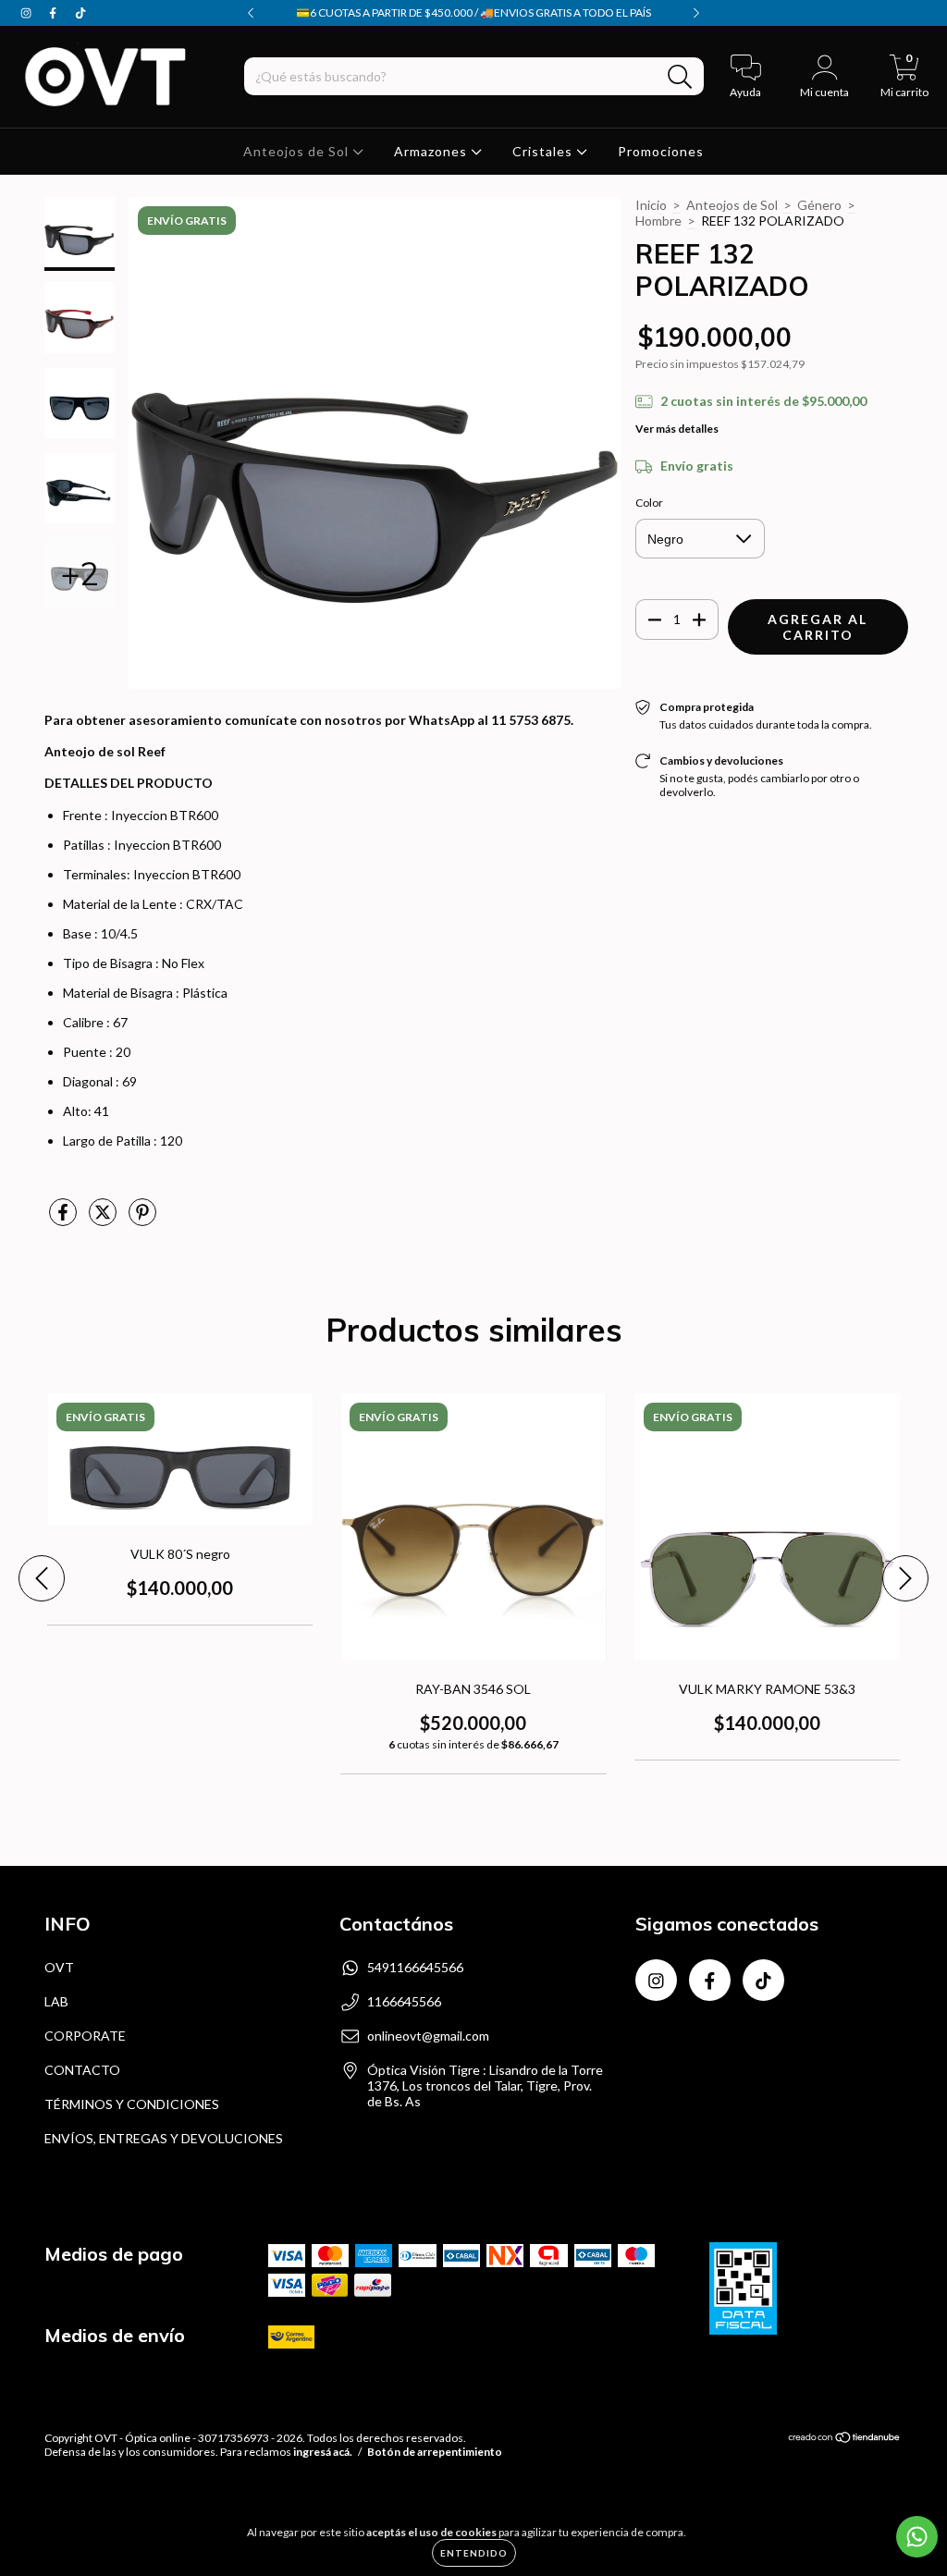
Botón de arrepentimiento (435, 2452)
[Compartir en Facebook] (64, 1219)
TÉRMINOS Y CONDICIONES (132, 2104)
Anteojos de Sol (298, 151)
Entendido (474, 2553)
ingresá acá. (323, 2452)
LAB (56, 2001)
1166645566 (404, 2001)
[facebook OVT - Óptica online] (54, 12)
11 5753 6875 (531, 720)
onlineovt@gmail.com (428, 2036)
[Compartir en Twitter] (104, 1219)
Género (819, 205)
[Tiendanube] (845, 2440)
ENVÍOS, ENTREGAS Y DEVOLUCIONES (164, 2138)
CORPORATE (85, 2036)
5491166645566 (415, 1967)
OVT (59, 1967)
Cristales (544, 151)
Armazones (432, 151)
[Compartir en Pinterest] (142, 1219)
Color (649, 503)
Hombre (658, 221)
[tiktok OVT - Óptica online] (80, 12)
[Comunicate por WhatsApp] (917, 2537)
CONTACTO (82, 2070)
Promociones (661, 151)
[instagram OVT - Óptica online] (27, 12)
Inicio (651, 205)
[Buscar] (680, 77)
